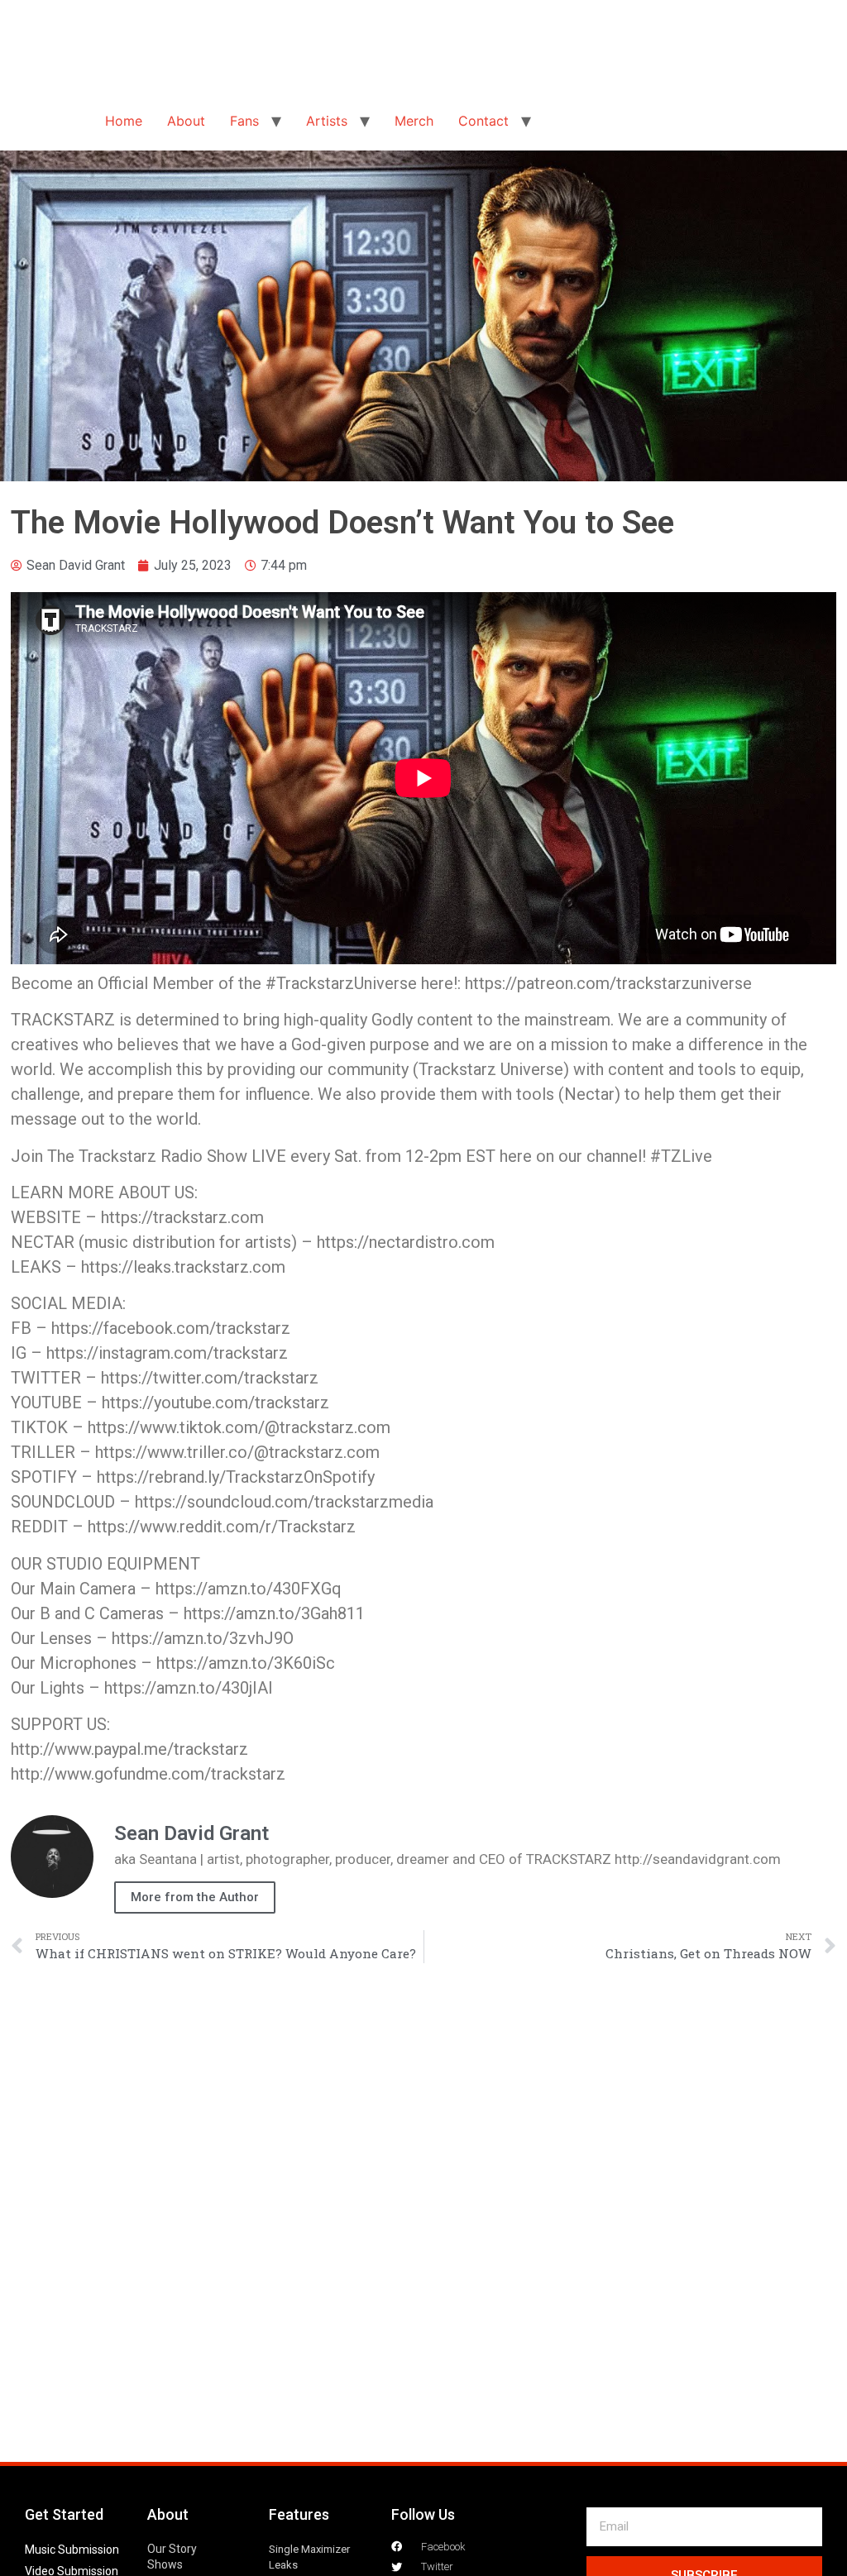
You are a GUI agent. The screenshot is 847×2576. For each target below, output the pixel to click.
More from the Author (195, 1897)
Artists (327, 121)
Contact (483, 121)
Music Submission (72, 2550)
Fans (244, 121)
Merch (414, 121)
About (186, 121)
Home (124, 121)
